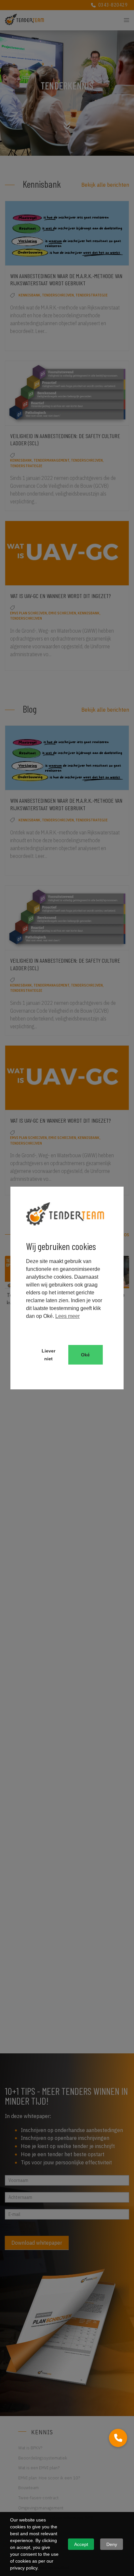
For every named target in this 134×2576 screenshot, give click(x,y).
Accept (81, 2544)
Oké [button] (85, 1355)
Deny (112, 2544)
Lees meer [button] (67, 1316)
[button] (118, 2438)
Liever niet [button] (48, 1355)
